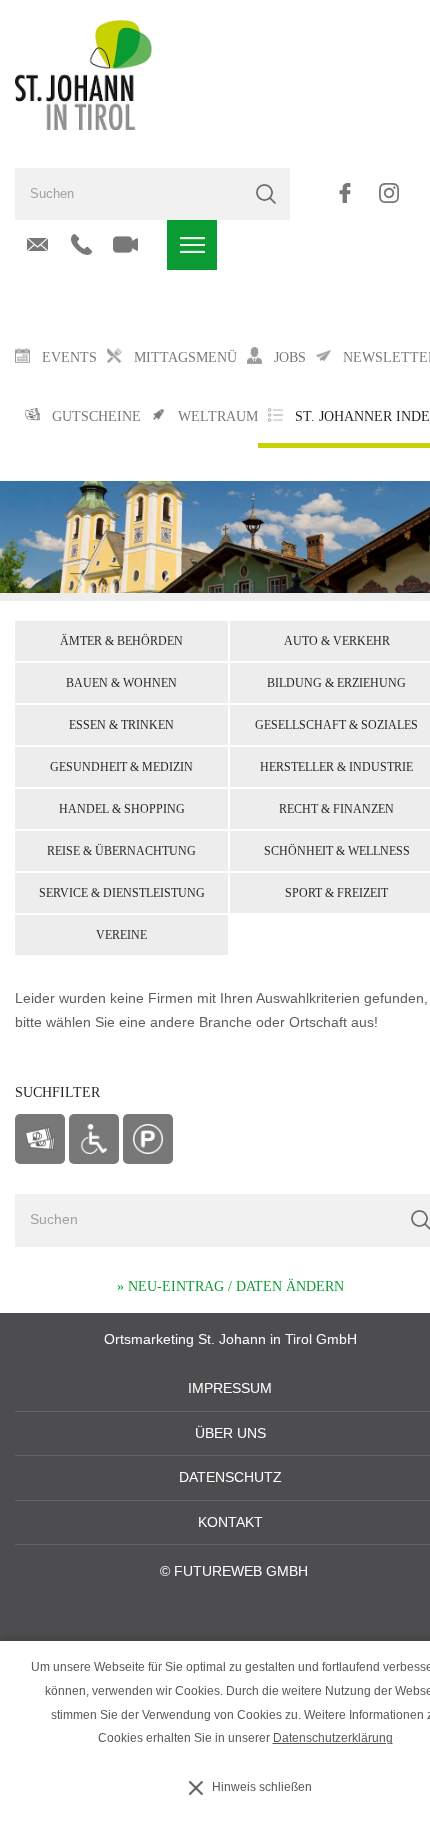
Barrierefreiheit (94, 1139)
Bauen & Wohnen (121, 683)
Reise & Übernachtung (121, 851)
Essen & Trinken (121, 725)
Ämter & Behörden (121, 641)
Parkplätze (148, 1139)
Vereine (121, 935)
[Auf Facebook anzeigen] (344, 193)
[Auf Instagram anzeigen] (388, 193)
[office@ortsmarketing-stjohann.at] (37, 245)
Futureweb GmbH (241, 1571)
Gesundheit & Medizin (121, 767)
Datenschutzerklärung (333, 1738)
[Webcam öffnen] (125, 245)
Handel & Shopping (122, 809)
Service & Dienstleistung (122, 893)
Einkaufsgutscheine (40, 1139)
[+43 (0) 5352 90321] (81, 245)
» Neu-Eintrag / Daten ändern (230, 1286)
